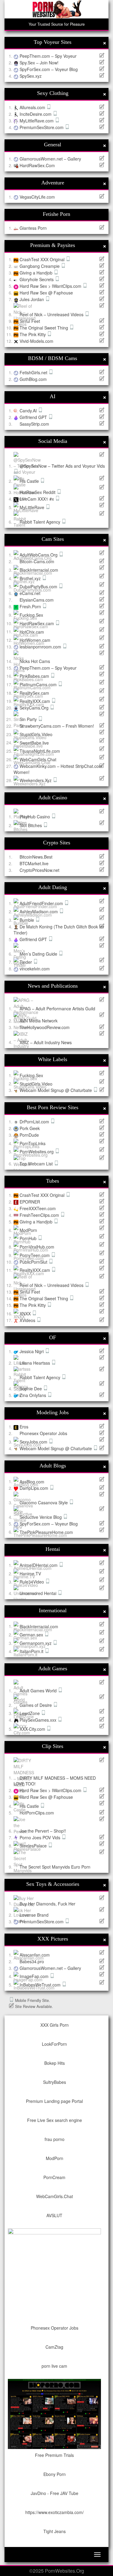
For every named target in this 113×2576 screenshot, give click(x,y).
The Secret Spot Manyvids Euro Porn (55, 1867)
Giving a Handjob (37, 273)
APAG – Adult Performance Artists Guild (57, 1009)
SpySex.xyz (31, 76)
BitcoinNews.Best (36, 857)
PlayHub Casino (35, 817)
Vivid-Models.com (36, 341)
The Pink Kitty (33, 334)
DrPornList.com (35, 1122)
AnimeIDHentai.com (39, 1565)
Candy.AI (29, 411)
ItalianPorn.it (32, 1651)
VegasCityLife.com (37, 197)
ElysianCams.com (37, 600)
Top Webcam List (37, 1164)
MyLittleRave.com (37, 121)
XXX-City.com (33, 1729)
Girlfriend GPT (34, 417)
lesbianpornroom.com (41, 647)
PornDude (29, 1135)
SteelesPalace (34, 1846)
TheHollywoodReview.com (45, 1027)
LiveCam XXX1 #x (37, 499)
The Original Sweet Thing (44, 328)
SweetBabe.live (34, 742)
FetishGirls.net (34, 372)
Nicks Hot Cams (35, 661)
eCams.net (30, 593)
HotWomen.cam (35, 640)
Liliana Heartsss (35, 1363)
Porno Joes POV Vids (41, 1837)
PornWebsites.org (37, 1152)
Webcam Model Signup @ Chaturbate (56, 1090)
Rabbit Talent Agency (41, 522)
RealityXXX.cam (35, 701)
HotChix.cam (32, 632)
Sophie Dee (31, 1389)
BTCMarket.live (34, 863)
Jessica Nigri (32, 1351)
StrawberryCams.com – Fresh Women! (57, 726)
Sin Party (29, 719)
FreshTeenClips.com (40, 1215)
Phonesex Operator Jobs (43, 1433)
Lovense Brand (34, 1915)
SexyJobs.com (34, 1442)
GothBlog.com (33, 379)
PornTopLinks (33, 1143)
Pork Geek (30, 1128)
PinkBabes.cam (35, 676)
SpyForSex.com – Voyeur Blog (49, 69)
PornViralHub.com (37, 1247)
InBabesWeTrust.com (41, 1985)
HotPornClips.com (37, 1813)
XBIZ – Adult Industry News (46, 1042)
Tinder (26, 962)
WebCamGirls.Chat (38, 759)
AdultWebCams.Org (39, 555)
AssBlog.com (32, 1481)
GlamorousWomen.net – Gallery (50, 159)
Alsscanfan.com (35, 1955)
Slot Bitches (31, 825)
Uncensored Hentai (39, 1593)
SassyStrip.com (34, 424)
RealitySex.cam (34, 693)
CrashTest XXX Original (43, 259)
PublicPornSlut (34, 1262)
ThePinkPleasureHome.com (46, 1532)
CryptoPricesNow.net (39, 870)
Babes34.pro (32, 1961)
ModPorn (28, 1230)
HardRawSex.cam (37, 623)
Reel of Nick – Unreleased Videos (52, 314)
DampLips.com (35, 1488)
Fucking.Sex (31, 615)
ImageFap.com (35, 1976)
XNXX (26, 1314)
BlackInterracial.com (39, 570)
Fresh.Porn (31, 606)
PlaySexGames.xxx (39, 1720)
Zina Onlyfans (33, 1395)
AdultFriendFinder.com (42, 903)
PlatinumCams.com (39, 684)
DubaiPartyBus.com (39, 586)
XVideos (28, 1320)
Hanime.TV (30, 1574)
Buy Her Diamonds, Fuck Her (47, 1903)
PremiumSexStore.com (42, 127)
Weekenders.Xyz (36, 780)
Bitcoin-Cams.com (37, 561)
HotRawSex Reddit (38, 492)
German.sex (32, 1635)
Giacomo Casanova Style (44, 1502)
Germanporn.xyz (36, 1643)
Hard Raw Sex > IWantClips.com (51, 286)
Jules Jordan (32, 299)
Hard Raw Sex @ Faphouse (46, 293)
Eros (24, 1427)
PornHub (29, 1238)
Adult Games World (39, 1691)
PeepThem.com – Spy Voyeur (48, 56)
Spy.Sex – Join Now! (39, 63)
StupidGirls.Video (36, 734)
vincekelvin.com (35, 969)
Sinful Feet (30, 321)
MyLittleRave (33, 507)
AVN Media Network (39, 1021)
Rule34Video (32, 1582)
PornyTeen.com (35, 1255)
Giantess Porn (33, 228)
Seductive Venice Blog (41, 1517)
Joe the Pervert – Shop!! (43, 1831)
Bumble (27, 920)
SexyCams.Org (35, 708)
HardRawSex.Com (37, 165)
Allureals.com (33, 107)
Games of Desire (36, 1705)
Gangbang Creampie (40, 266)
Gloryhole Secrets (37, 279)
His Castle (30, 481)
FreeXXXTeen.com (38, 1208)
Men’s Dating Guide (39, 954)
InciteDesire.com (36, 114)
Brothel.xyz (31, 578)
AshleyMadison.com (39, 911)
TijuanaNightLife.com (40, 751)
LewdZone (30, 1713)
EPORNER (30, 1202)
